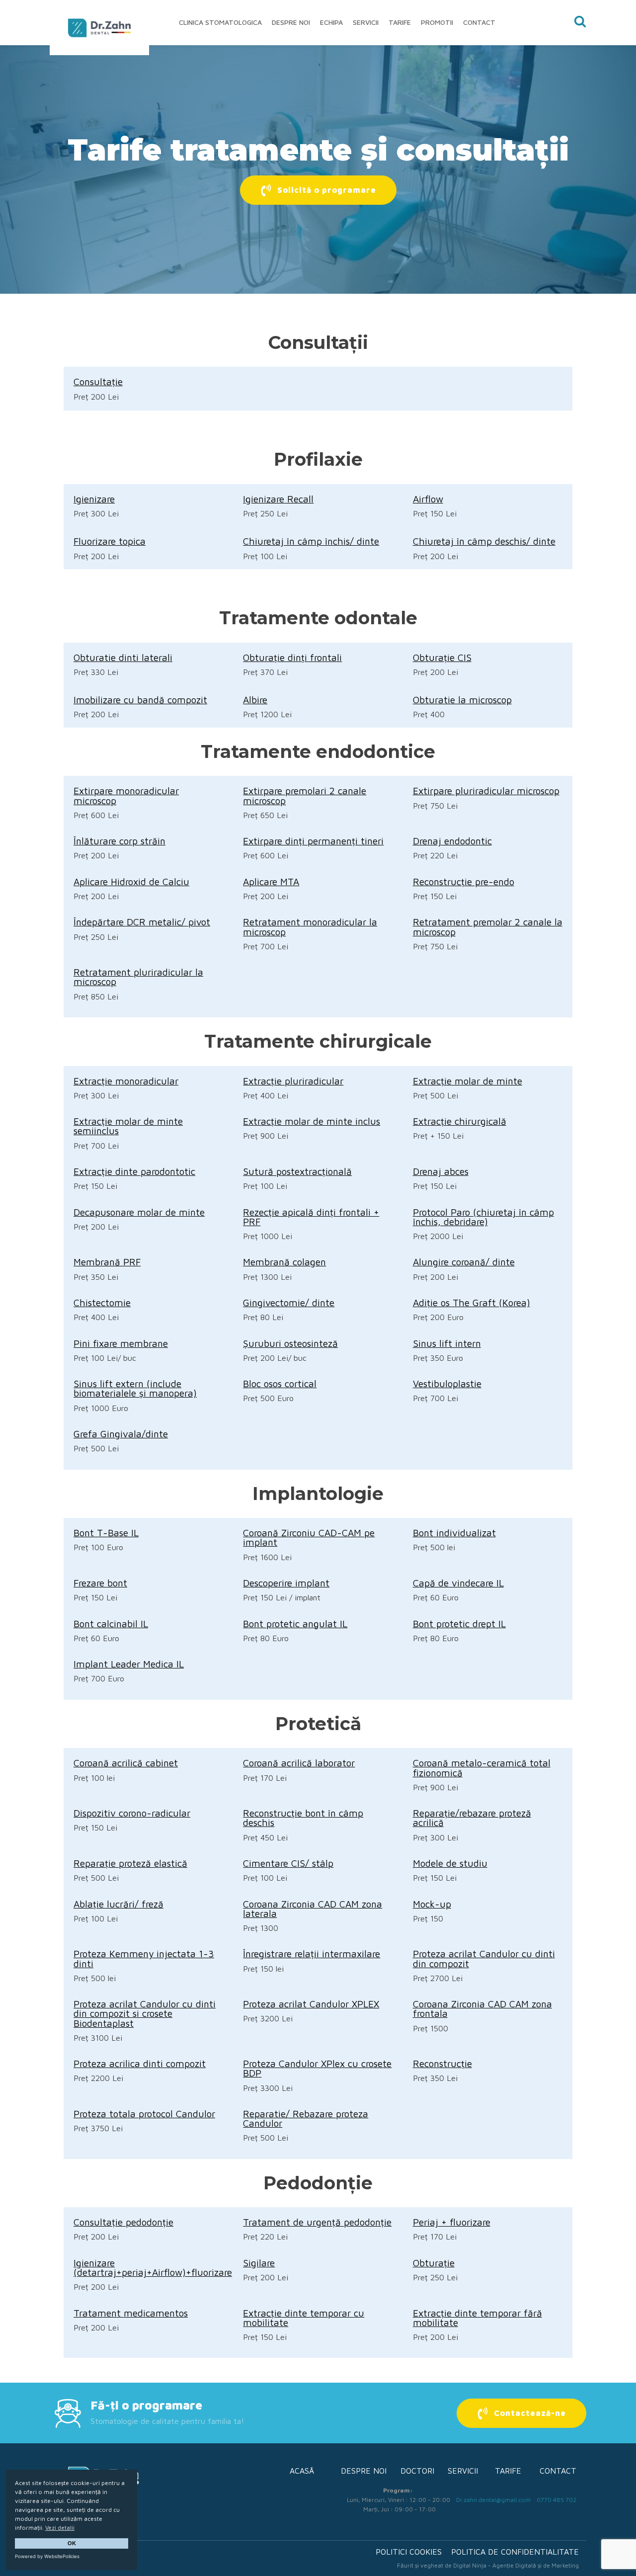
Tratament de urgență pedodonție (317, 2222)
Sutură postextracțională (297, 1171)
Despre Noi (291, 22)
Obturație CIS (442, 657)
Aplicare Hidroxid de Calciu (131, 881)
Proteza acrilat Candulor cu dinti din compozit (484, 1958)
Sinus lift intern (447, 1343)
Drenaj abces (441, 1171)
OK (72, 2543)
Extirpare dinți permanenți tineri (313, 841)
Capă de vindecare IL (458, 1583)
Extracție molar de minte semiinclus (128, 1126)
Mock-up (432, 1904)
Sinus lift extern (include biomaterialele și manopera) (135, 1388)
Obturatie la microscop (462, 700)
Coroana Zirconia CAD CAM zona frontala (482, 2008)
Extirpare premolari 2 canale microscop (305, 795)
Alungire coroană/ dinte (464, 1262)
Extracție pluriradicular (293, 1081)
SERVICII (463, 2471)
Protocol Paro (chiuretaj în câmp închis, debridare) (483, 1217)
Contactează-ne (530, 2413)
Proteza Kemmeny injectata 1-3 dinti (144, 1958)
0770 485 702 (556, 2500)
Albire (255, 700)
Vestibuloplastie (447, 1383)
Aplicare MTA (271, 881)
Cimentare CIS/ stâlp (288, 1863)
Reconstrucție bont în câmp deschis (303, 1818)
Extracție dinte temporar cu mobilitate (304, 2318)
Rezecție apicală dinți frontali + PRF (311, 1217)
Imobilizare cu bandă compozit (140, 700)
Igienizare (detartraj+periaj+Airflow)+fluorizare (153, 2267)
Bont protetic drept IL (459, 1623)
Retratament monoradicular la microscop (310, 926)
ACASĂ (302, 2471)
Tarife (400, 22)
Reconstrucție (442, 2063)
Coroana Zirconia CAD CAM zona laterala (313, 1909)
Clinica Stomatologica (220, 22)
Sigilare (259, 2263)
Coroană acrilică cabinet (126, 1763)
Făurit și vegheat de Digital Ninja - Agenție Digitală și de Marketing (488, 2565)
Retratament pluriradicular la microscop (138, 977)
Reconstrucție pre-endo (464, 881)
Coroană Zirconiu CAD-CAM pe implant (309, 1537)
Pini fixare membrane (121, 1343)
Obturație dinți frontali (292, 657)
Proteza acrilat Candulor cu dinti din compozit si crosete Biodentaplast (145, 2013)
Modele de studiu (450, 1863)
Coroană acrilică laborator (299, 1763)
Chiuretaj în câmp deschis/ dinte (484, 541)
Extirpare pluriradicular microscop (486, 790)
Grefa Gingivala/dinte (121, 1434)
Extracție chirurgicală (460, 1121)
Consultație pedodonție (123, 2222)
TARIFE (508, 2471)
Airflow (428, 499)
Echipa (331, 22)
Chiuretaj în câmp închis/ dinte (311, 541)
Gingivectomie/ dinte (289, 1302)
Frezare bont (100, 1583)
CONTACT (558, 2471)
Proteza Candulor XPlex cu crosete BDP (317, 2068)
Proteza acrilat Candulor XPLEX (311, 2004)
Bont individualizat (454, 1533)
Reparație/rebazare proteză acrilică (472, 1818)
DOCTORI (417, 2471)
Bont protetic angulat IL (295, 1623)
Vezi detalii (60, 2528)
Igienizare (94, 499)
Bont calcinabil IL (111, 1623)
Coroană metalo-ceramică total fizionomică (482, 1767)
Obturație (434, 2263)
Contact (479, 22)
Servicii (366, 22)
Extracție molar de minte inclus (312, 1121)
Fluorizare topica (110, 541)
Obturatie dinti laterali (123, 657)
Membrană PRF (107, 1262)
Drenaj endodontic (452, 841)
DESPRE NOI (364, 2471)
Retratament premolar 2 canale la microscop (488, 926)
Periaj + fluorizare (452, 2222)
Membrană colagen (284, 1262)
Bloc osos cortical (280, 1383)
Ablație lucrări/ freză (119, 1904)
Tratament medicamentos (131, 2313)
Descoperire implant (286, 1583)
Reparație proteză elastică (130, 1863)
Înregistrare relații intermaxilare (312, 1953)
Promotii (437, 22)
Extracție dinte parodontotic (134, 1171)
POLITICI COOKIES (409, 2552)
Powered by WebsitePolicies (47, 2556)
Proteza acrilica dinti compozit (140, 2063)
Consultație (98, 381)
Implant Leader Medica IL (129, 1664)
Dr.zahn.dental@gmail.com (493, 2500)
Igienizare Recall (278, 499)
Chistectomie (102, 1302)
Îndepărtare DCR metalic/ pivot (142, 922)
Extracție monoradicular (126, 1081)
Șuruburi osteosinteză (290, 1343)
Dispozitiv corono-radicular (132, 1813)
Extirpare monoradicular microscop (126, 795)
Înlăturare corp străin (119, 841)
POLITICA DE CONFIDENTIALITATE (515, 2552)
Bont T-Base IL (106, 1533)
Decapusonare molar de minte (139, 1212)
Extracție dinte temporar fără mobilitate (477, 2318)
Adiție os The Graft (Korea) (472, 1302)
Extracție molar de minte (468, 1081)
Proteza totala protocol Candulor (144, 2114)
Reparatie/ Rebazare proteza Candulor (306, 2118)
